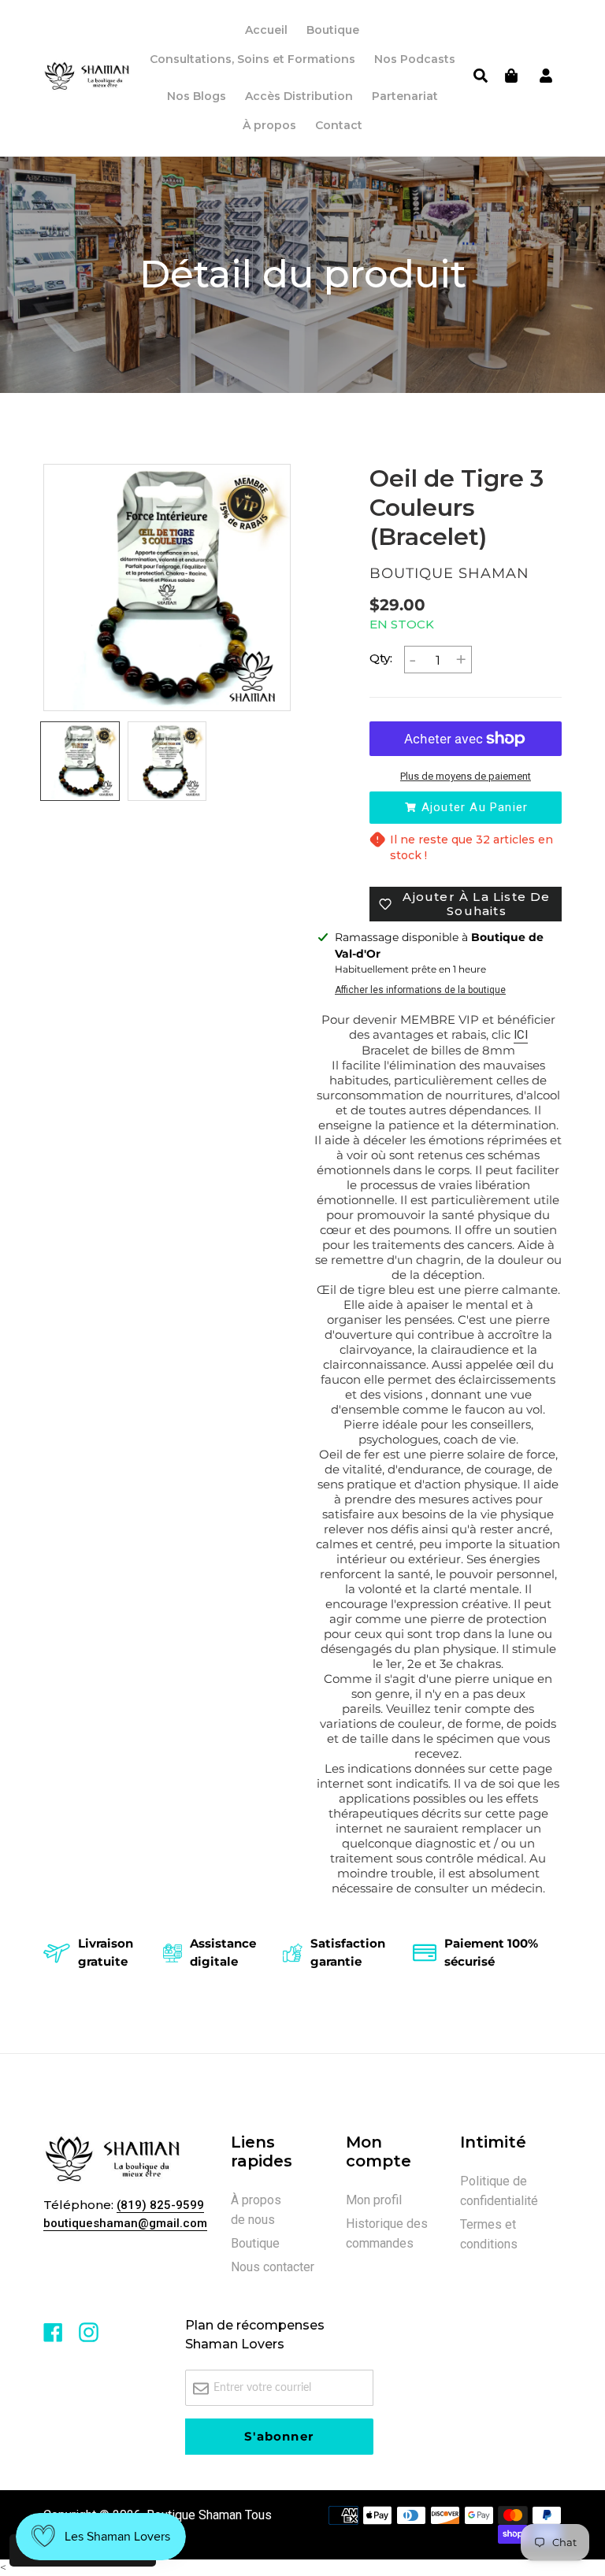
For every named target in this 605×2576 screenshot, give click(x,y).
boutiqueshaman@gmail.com (125, 2223)
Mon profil (374, 2200)
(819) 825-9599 (160, 2205)
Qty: (381, 658)
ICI (521, 1035)
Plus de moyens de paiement (466, 776)
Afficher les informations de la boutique (420, 990)
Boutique (255, 2243)
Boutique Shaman (194, 2515)
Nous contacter (273, 2267)
